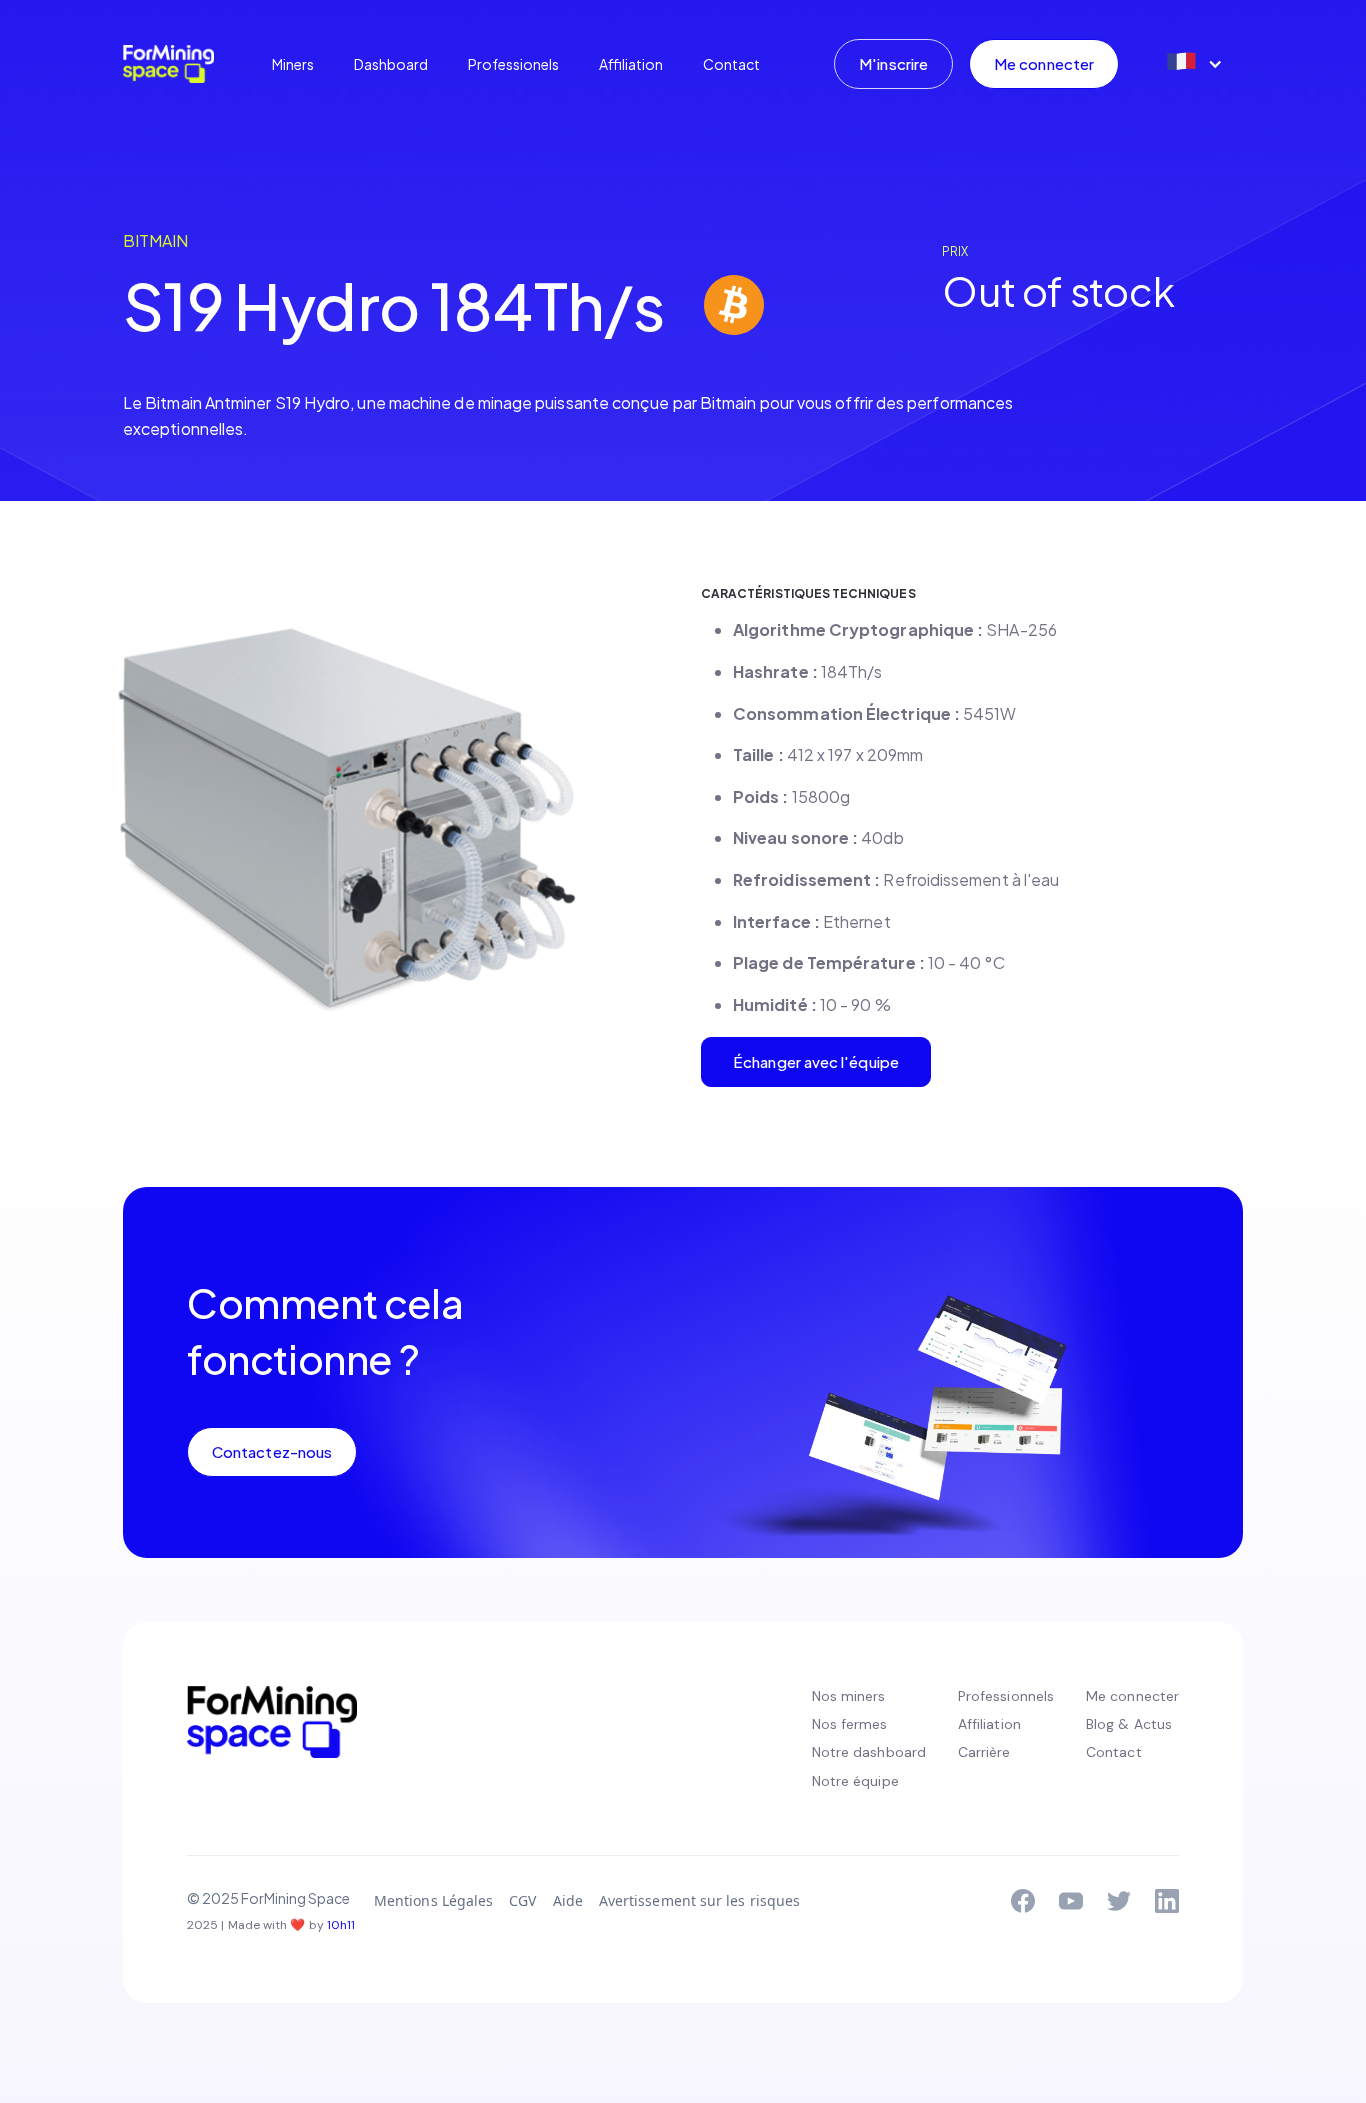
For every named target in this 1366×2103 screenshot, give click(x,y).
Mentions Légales (433, 1900)
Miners (293, 64)
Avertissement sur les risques (699, 1900)
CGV (522, 1900)
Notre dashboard (869, 1752)
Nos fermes (850, 1724)
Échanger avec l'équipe (816, 1061)
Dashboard (391, 64)
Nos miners (849, 1696)
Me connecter (1044, 63)
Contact (731, 64)
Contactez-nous (272, 1451)
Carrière (984, 1752)
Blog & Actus (1129, 1724)
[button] (1193, 64)
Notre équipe (855, 1781)
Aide (568, 1900)
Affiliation (631, 64)
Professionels (513, 64)
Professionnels (1006, 1696)
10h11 (341, 1925)
